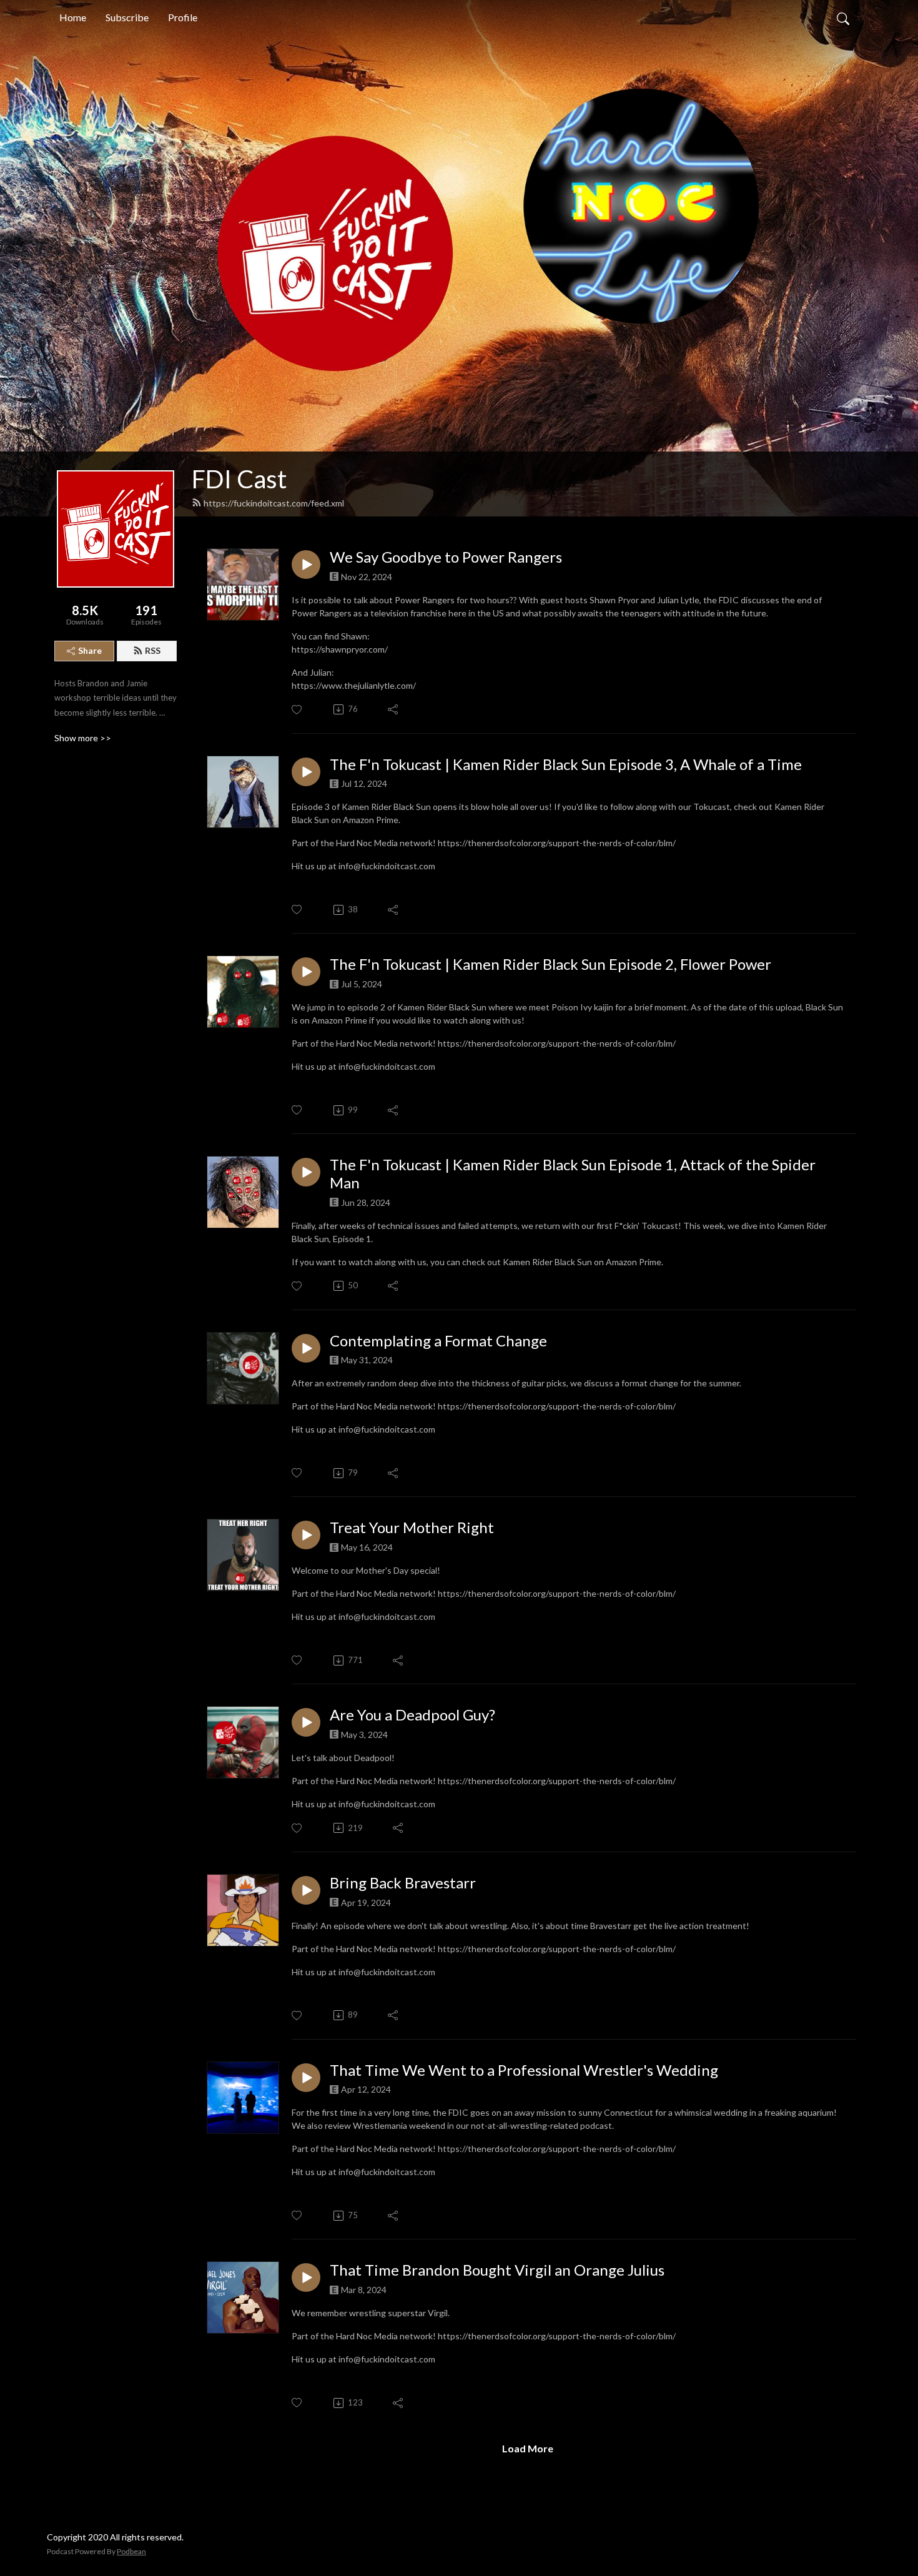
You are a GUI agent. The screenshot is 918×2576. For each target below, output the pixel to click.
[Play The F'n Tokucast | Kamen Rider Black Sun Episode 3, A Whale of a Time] (306, 772)
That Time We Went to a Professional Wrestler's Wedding (524, 2070)
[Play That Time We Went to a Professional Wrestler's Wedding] (306, 2078)
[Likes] (298, 710)
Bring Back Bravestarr (403, 1883)
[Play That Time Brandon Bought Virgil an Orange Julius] (306, 2277)
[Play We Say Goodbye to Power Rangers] (306, 565)
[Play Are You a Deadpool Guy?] (306, 1722)
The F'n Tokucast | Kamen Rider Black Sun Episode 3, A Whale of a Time (566, 764)
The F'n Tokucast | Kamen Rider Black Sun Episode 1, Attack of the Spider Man (573, 1174)
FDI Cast (239, 479)
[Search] (843, 17)
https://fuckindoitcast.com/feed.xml (274, 503)
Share (90, 650)
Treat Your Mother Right (412, 1527)
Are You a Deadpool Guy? (412, 1715)
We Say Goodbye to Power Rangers (446, 557)
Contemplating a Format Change (438, 1341)
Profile (183, 17)
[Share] (394, 709)
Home (73, 17)
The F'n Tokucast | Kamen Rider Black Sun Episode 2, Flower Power (550, 964)
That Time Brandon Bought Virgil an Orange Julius (497, 2270)
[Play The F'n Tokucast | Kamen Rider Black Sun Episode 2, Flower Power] (306, 972)
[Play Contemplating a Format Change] (306, 1348)
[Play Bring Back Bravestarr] (306, 1890)
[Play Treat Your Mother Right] (306, 1535)
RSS (153, 650)
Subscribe (127, 17)
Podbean (131, 2551)
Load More (528, 2448)
